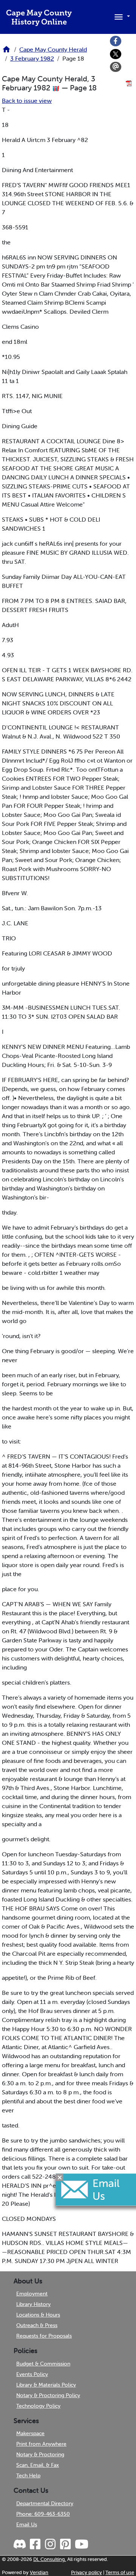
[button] (121, 16)
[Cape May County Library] (6, 52)
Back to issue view (27, 101)
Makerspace (30, 2433)
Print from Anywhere (41, 2444)
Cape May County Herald (53, 49)
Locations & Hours (38, 2315)
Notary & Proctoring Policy (48, 2395)
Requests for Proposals (44, 2336)
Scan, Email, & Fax (38, 2465)
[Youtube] (81, 2544)
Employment (32, 2294)
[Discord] (20, 2544)
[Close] (60, 2178)
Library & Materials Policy (46, 2385)
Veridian (39, 2572)
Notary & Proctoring (40, 2454)
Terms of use (120, 2572)
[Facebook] (116, 41)
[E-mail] (116, 67)
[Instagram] (50, 2544)
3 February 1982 (32, 58)
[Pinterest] (65, 2544)
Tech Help (28, 2475)
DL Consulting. (50, 2559)
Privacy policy (87, 2572)
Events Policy (32, 2374)
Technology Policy (38, 2406)
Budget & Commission (43, 2364)
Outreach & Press (37, 2325)
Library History (33, 2304)
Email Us (27, 2524)
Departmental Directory (45, 2503)
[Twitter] (116, 54)
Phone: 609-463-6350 (43, 2514)
